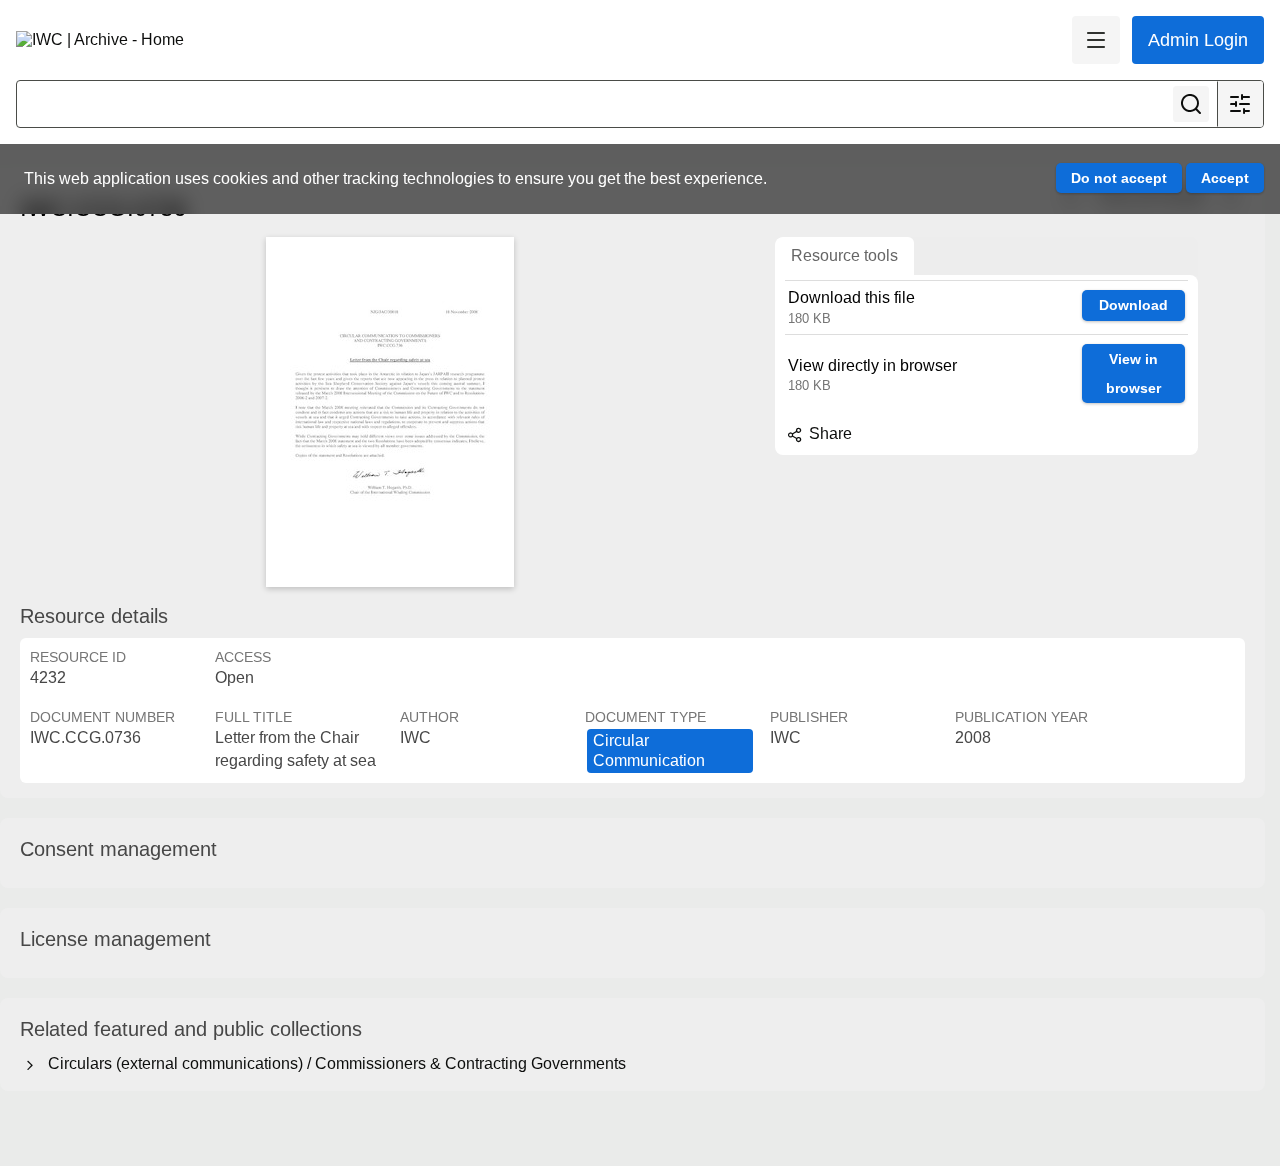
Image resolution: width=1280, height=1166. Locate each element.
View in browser (1133, 373)
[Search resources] (1191, 104)
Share (828, 433)
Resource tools (844, 255)
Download (1133, 305)
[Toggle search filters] (1240, 104)
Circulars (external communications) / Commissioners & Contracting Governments (333, 1063)
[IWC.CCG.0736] (390, 412)
